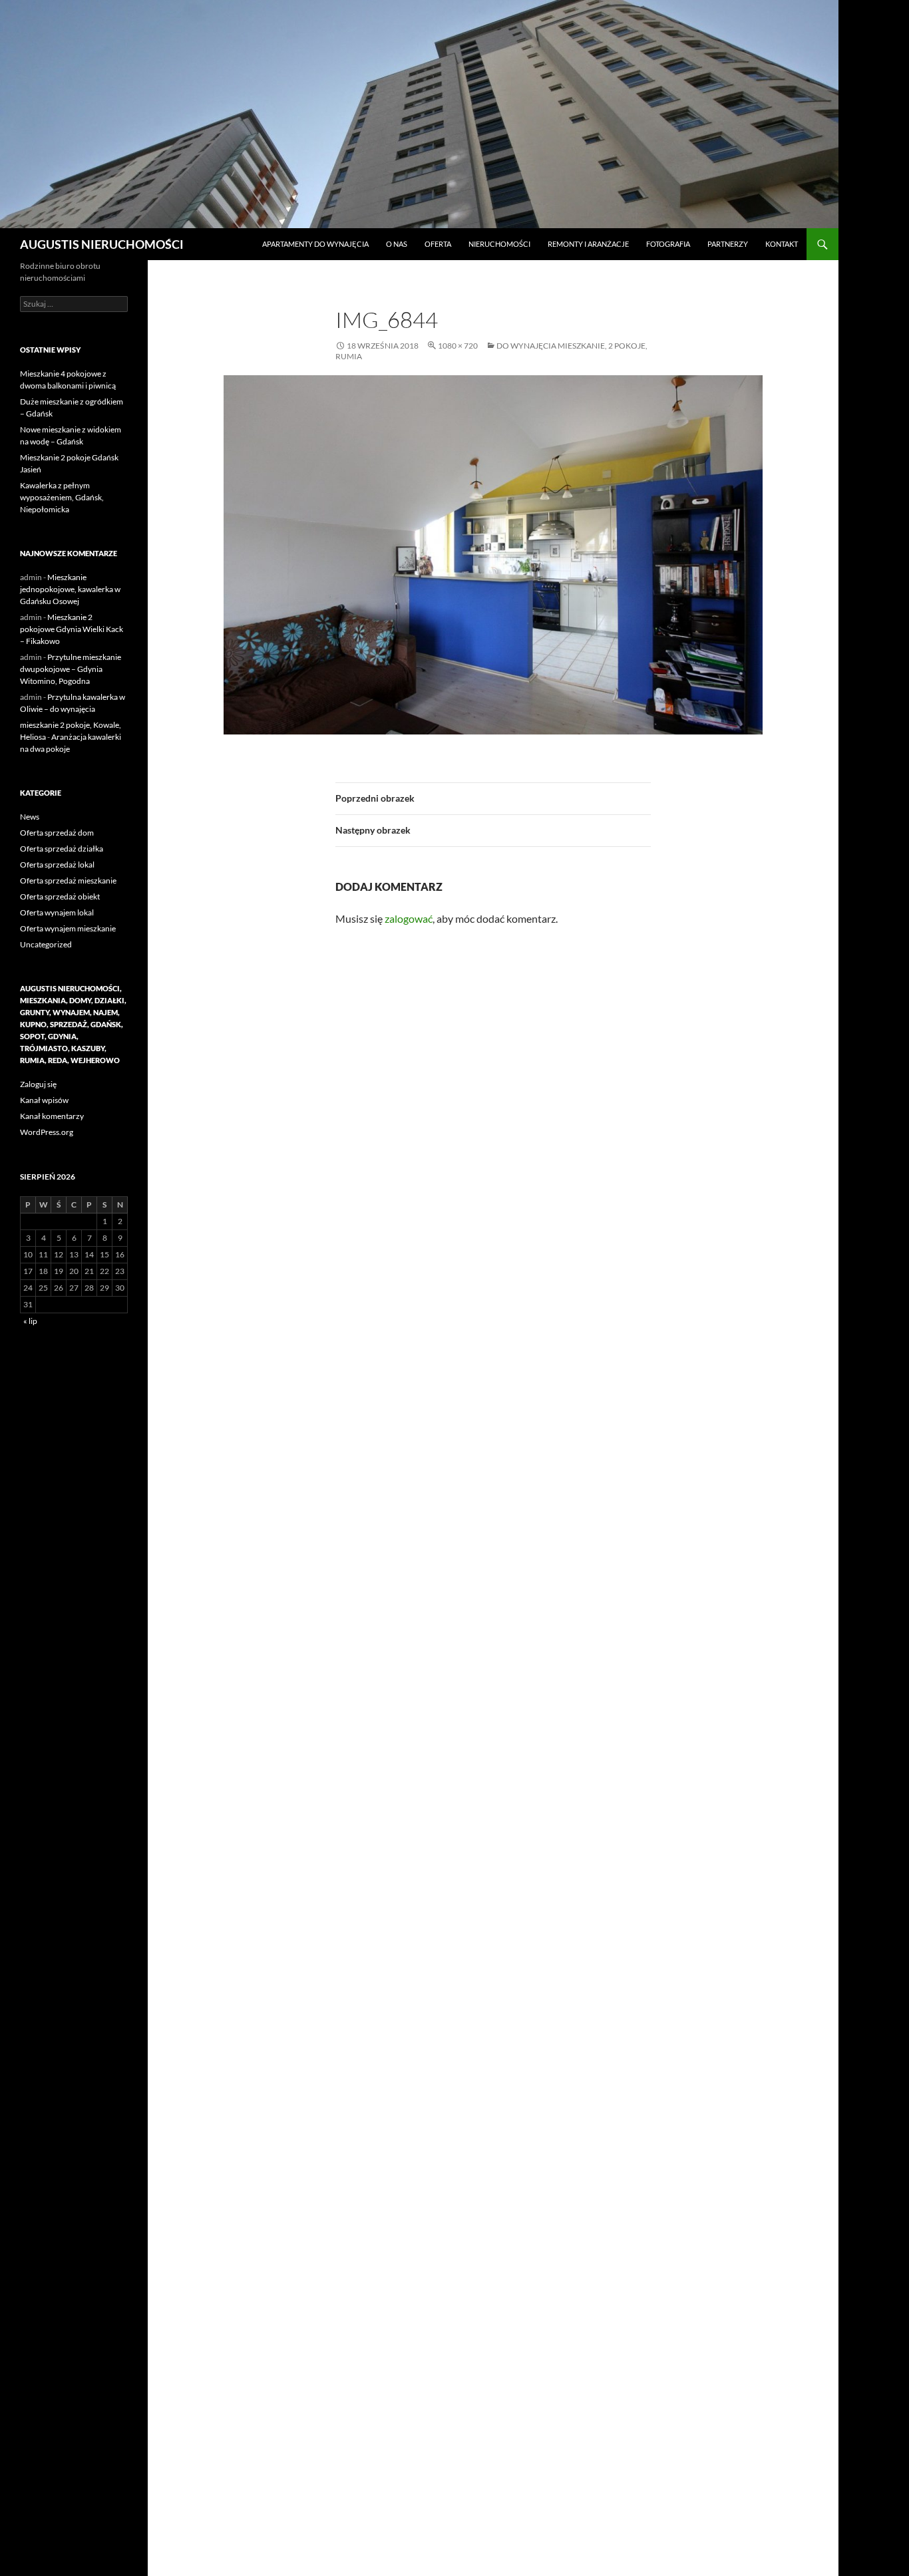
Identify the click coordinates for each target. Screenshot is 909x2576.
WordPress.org (47, 1132)
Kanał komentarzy (52, 1116)
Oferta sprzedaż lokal (57, 865)
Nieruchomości (499, 244)
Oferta (438, 244)
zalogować (409, 918)
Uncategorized (46, 944)
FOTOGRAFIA (668, 244)
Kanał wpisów (44, 1100)
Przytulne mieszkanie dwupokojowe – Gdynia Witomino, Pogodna (71, 669)
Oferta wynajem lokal (57, 912)
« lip (30, 1321)
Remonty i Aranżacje (588, 244)
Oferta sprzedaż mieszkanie (68, 881)
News (30, 817)
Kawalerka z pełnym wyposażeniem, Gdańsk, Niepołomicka (62, 497)
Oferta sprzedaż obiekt (60, 896)
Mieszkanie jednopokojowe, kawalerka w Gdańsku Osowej (70, 589)
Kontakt (782, 244)
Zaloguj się (38, 1084)
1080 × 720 (458, 346)
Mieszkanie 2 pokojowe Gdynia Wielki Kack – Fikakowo (72, 629)
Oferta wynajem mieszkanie (68, 928)
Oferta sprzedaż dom (57, 833)
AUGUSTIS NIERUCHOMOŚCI (102, 244)
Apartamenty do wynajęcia (315, 244)
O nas (397, 244)
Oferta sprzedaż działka (62, 849)
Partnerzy (728, 244)
